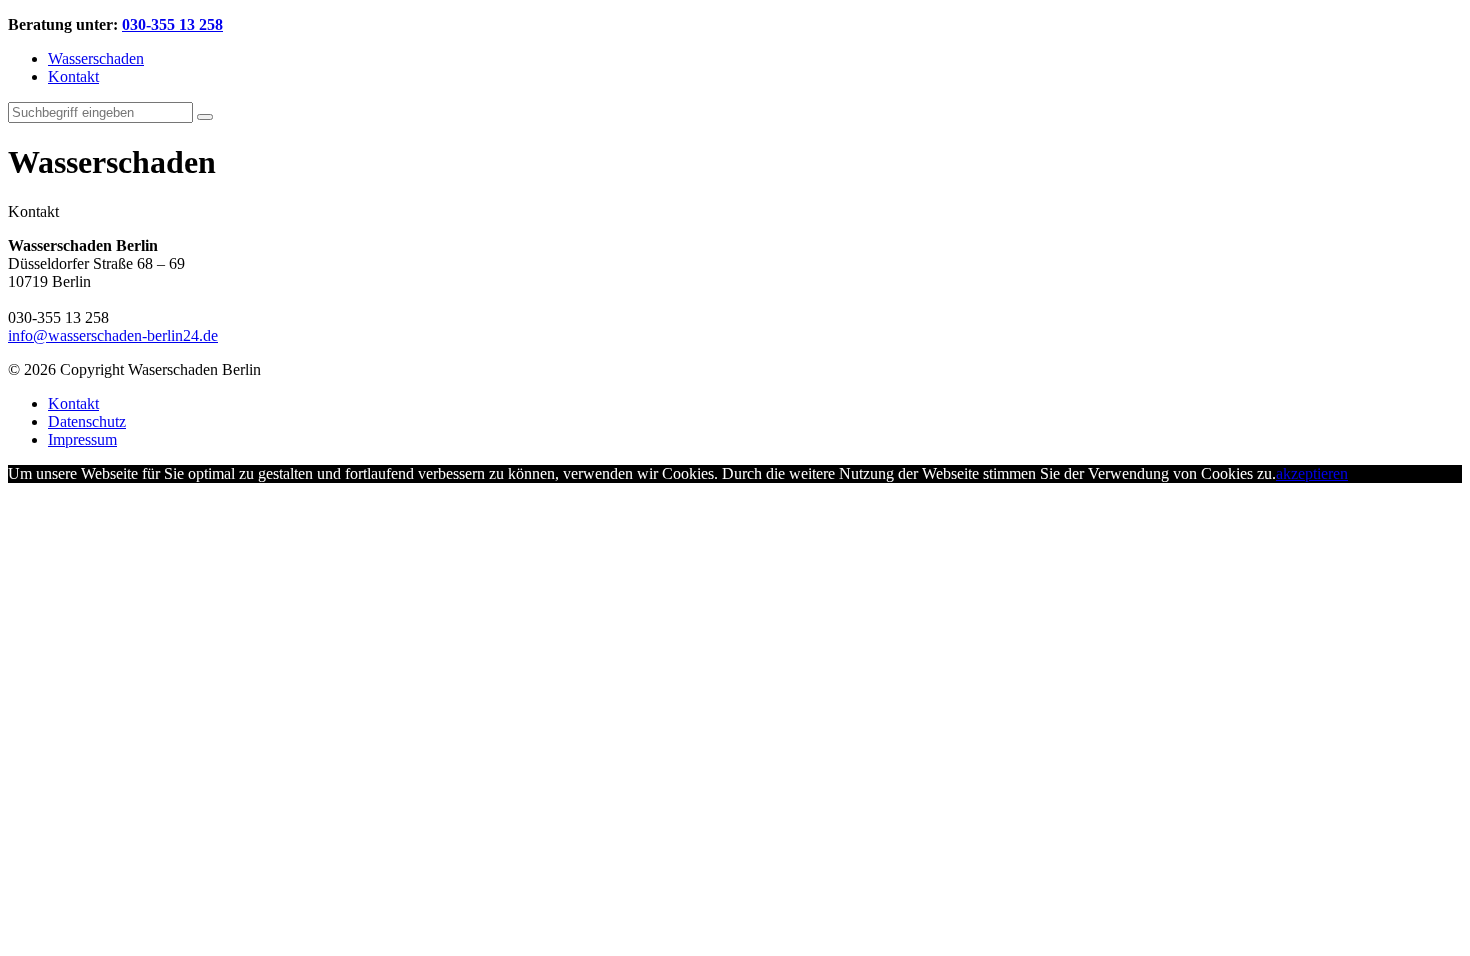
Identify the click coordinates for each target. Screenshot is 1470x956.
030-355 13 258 (172, 24)
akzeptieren (1312, 473)
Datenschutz (87, 421)
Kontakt (73, 76)
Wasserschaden (96, 58)
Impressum (82, 439)
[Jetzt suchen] (205, 117)
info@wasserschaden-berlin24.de (113, 335)
